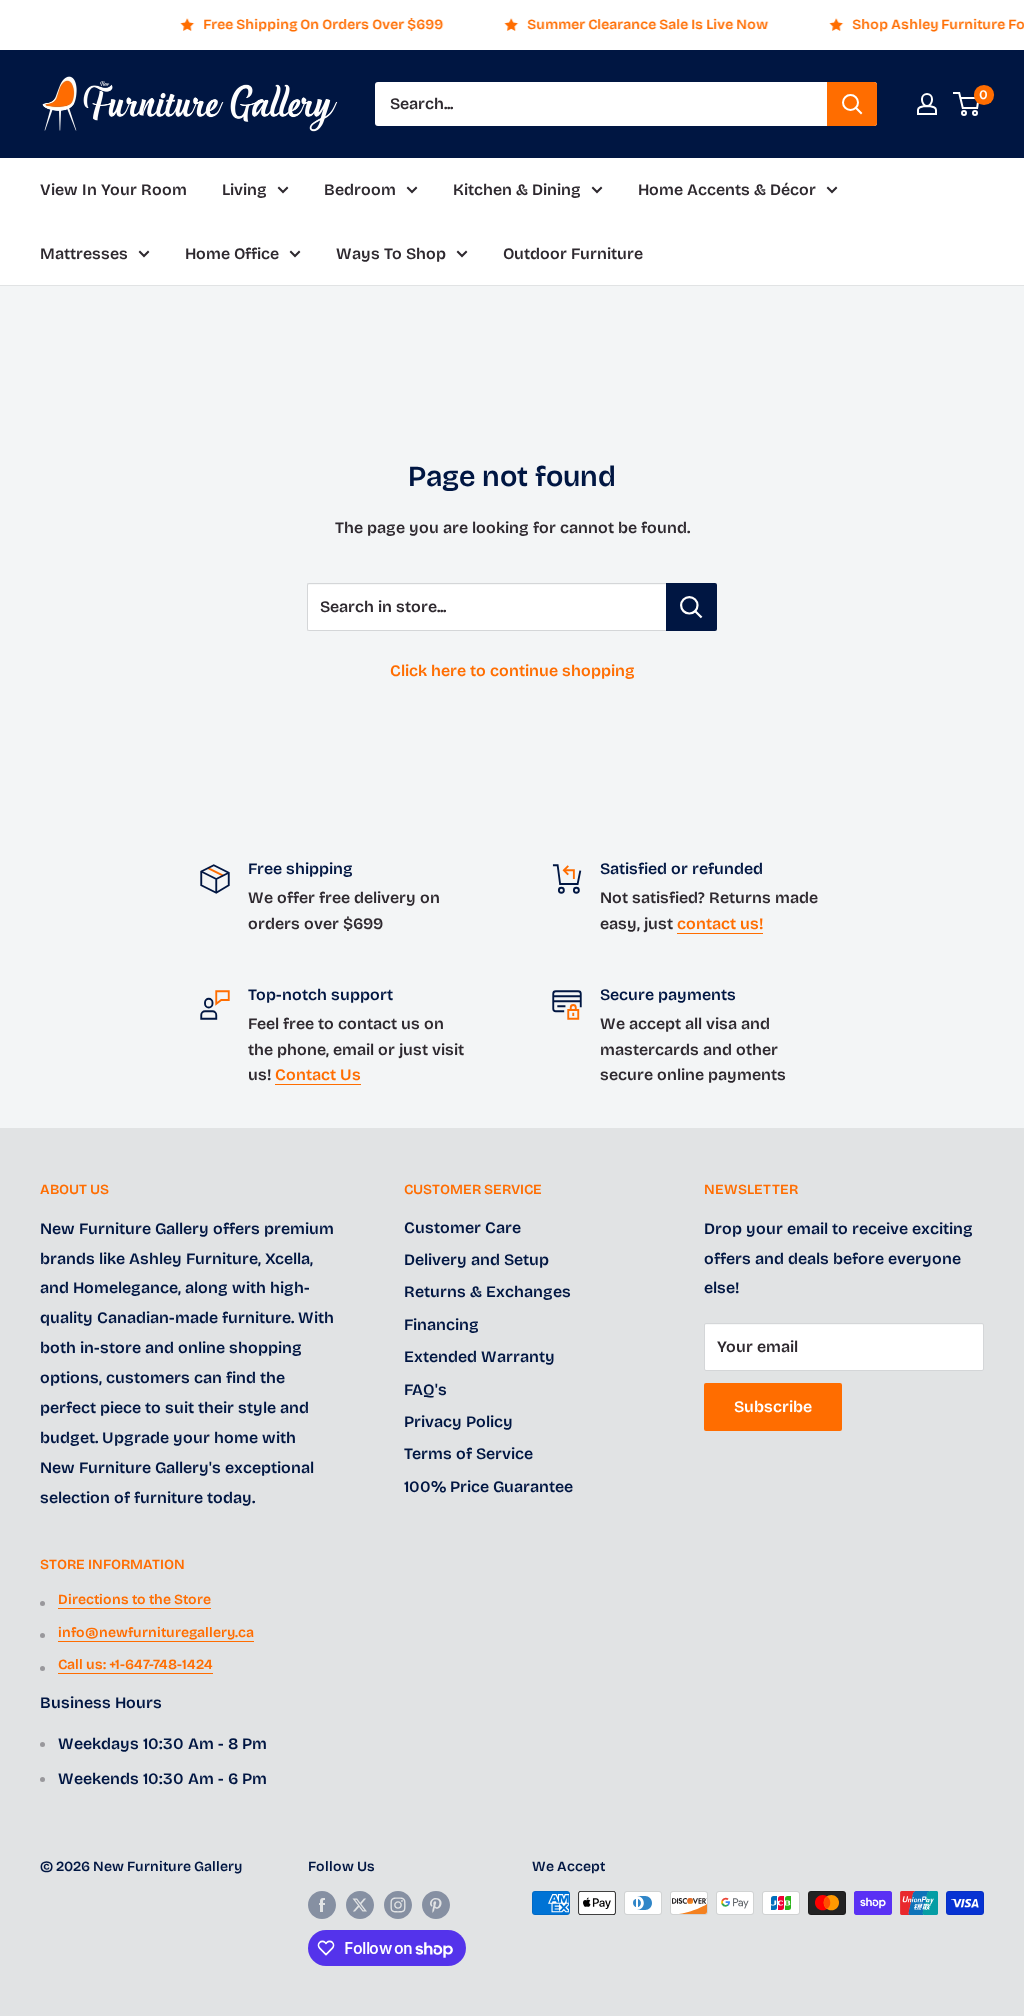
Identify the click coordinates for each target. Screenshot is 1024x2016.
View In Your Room (113, 189)
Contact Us (318, 1074)
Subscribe (773, 1406)
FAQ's (425, 1389)
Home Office (232, 253)
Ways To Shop (391, 253)
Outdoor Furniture (573, 253)
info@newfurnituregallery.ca (156, 1632)
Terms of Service (468, 1453)
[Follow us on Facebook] (322, 1905)
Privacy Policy (458, 1421)
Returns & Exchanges (487, 1291)
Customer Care (462, 1227)
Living (244, 189)
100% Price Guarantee (488, 1486)
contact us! (720, 923)
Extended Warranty (479, 1356)
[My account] (927, 104)
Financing (441, 1324)
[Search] (852, 104)
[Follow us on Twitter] (360, 1905)
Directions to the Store (134, 1599)
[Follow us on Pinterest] (436, 1905)
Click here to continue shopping (512, 670)
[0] (967, 104)
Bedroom (360, 189)
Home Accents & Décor (727, 189)
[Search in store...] (691, 607)
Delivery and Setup (476, 1259)
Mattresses (84, 253)
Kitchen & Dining (517, 189)
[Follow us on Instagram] (398, 1905)
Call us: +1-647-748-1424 (135, 1664)
